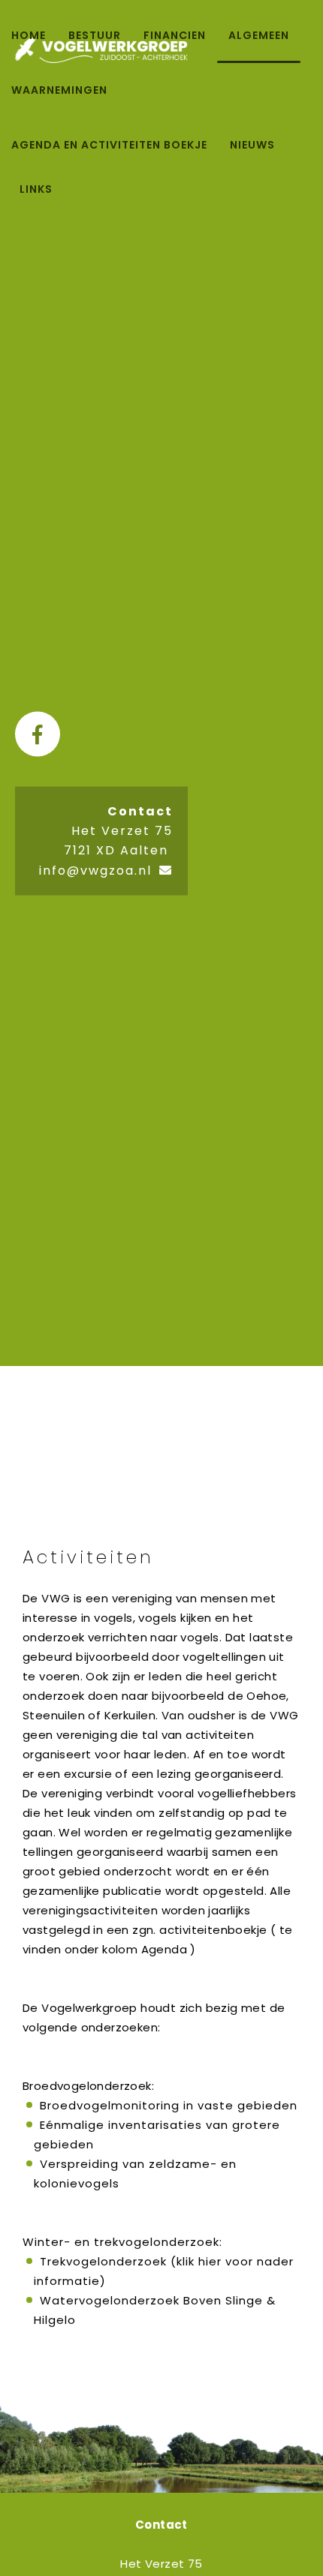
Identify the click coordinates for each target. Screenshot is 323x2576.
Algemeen (259, 35)
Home (29, 35)
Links (36, 189)
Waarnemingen (59, 90)
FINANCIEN (175, 35)
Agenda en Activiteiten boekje (109, 145)
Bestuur (95, 35)
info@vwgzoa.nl (95, 871)
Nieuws (252, 145)
